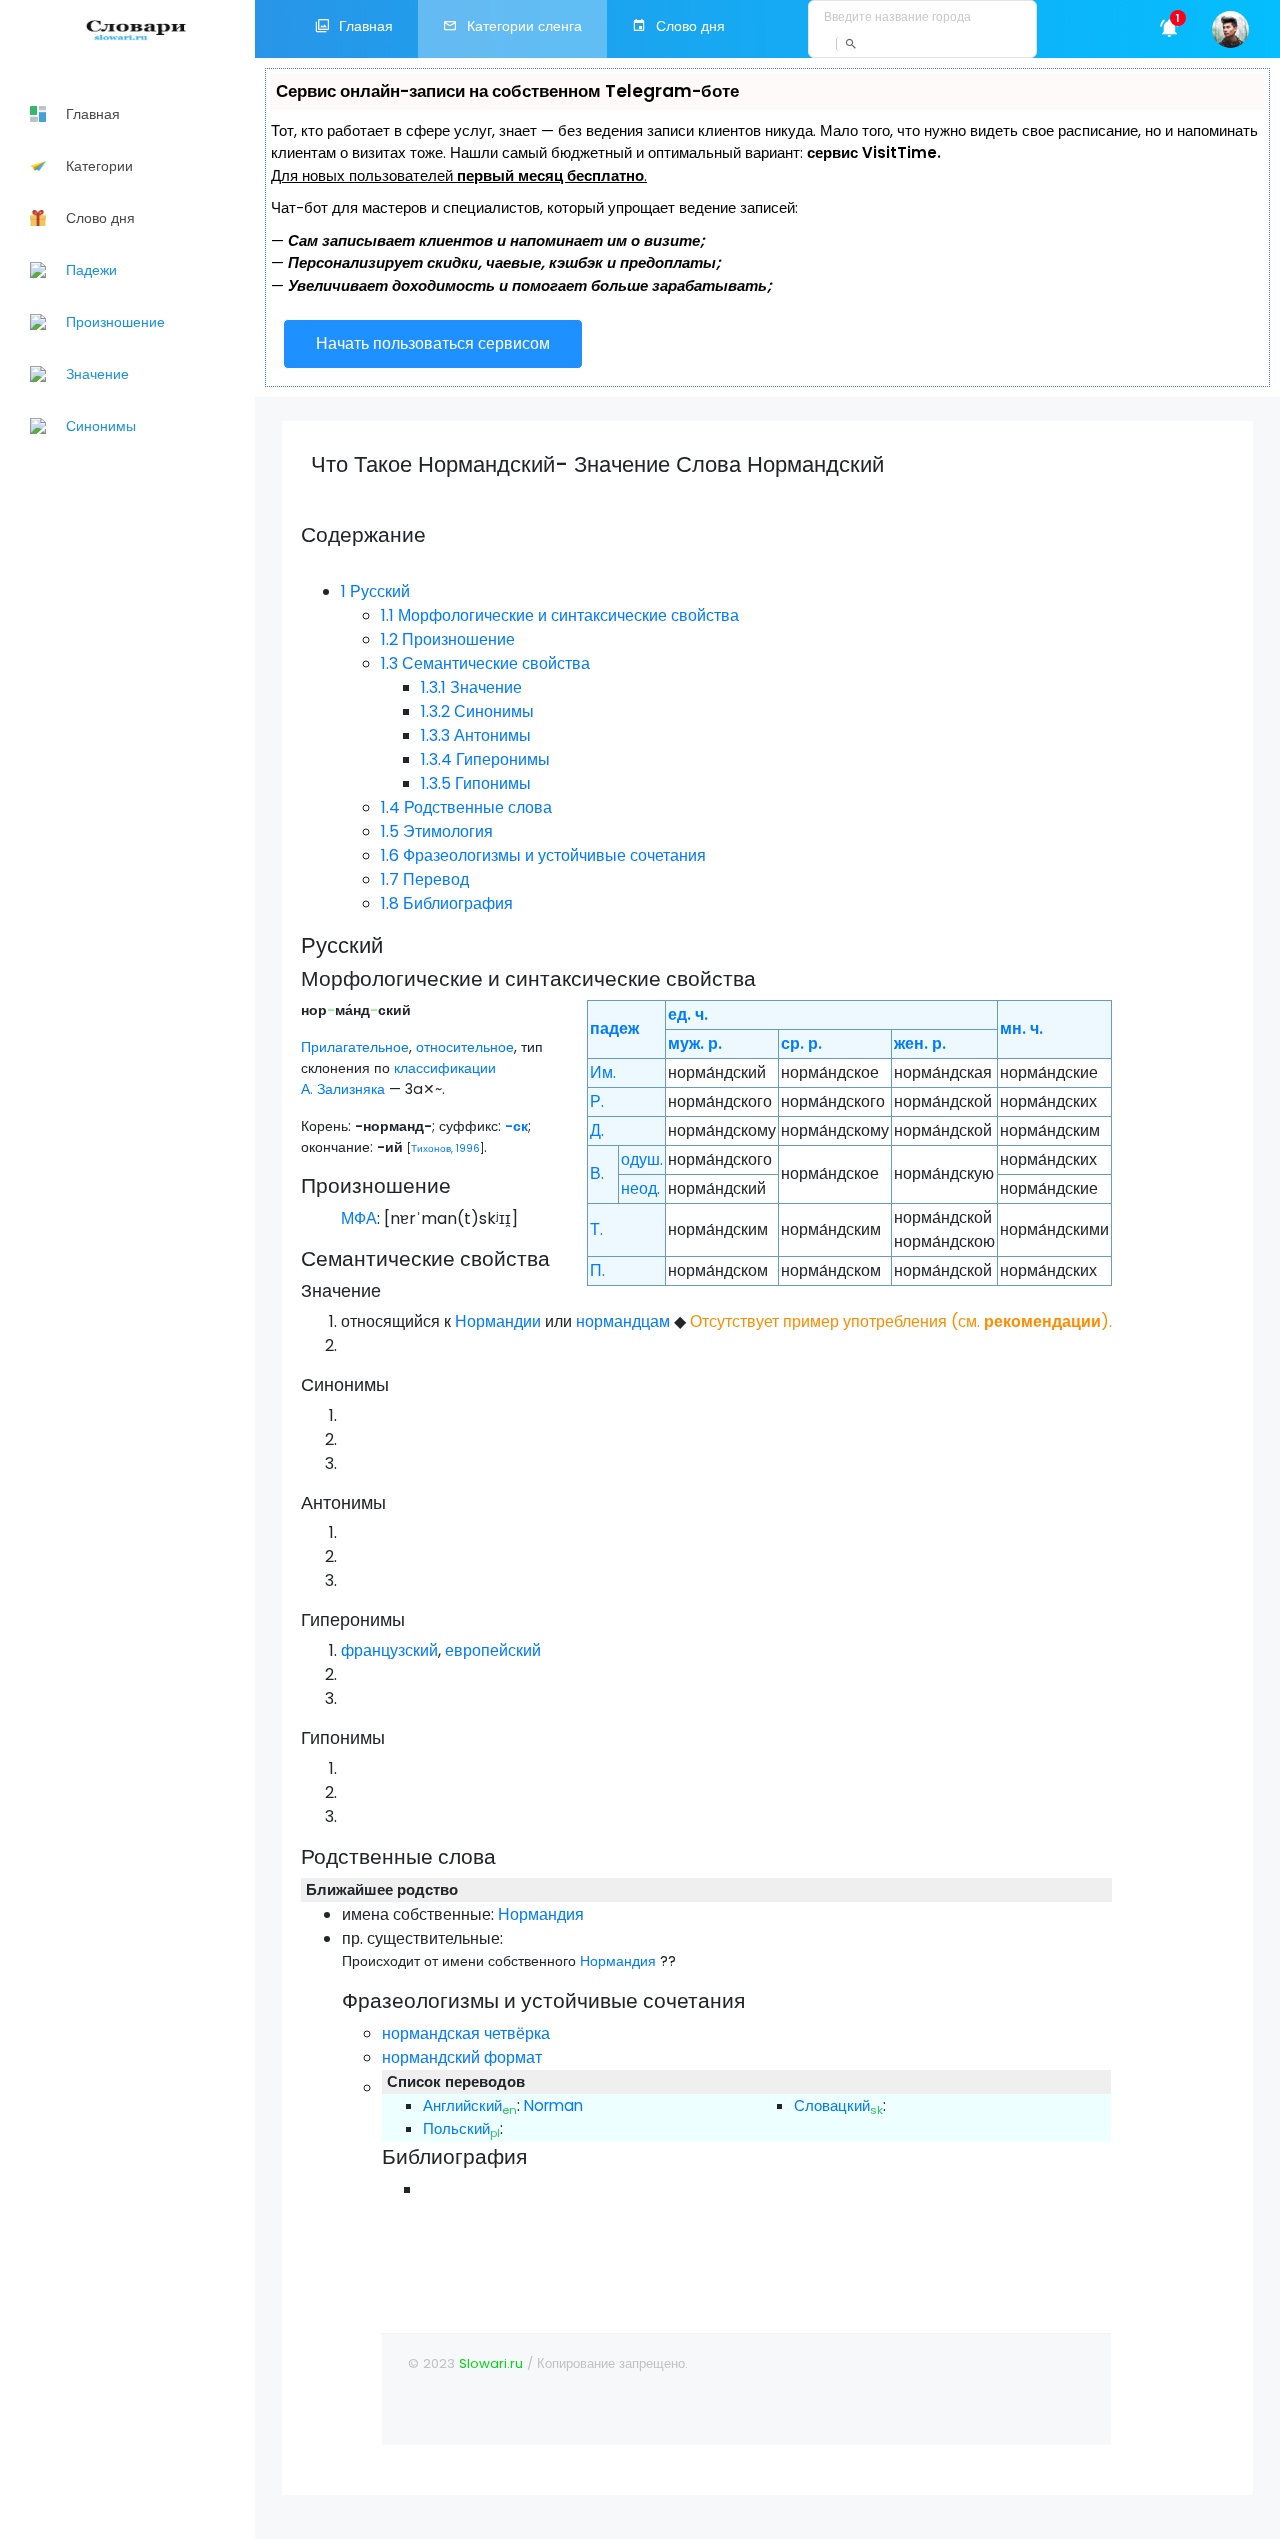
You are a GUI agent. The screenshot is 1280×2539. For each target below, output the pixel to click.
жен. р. (920, 1043)
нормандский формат (462, 2057)
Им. (603, 1072)
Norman (553, 2105)
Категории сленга (524, 26)
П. (597, 1270)
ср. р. (801, 1043)
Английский (462, 2105)
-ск (516, 1126)
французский (389, 1650)
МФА (359, 1218)
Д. (597, 1130)
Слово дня (690, 26)
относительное (465, 1047)
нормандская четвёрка (466, 2033)
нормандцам (623, 1321)
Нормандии (498, 1321)
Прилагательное (355, 1047)
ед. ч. (688, 1014)
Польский (456, 2128)
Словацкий (832, 2105)
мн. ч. (1021, 1028)
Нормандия (541, 1914)
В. (597, 1173)
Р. (597, 1101)
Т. (596, 1229)
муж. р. (695, 1043)
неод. (640, 1188)
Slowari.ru (491, 2363)
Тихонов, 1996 (445, 1148)
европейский (493, 1650)
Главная (366, 26)
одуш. (642, 1159)
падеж (614, 1028)
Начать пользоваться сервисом (433, 343)
